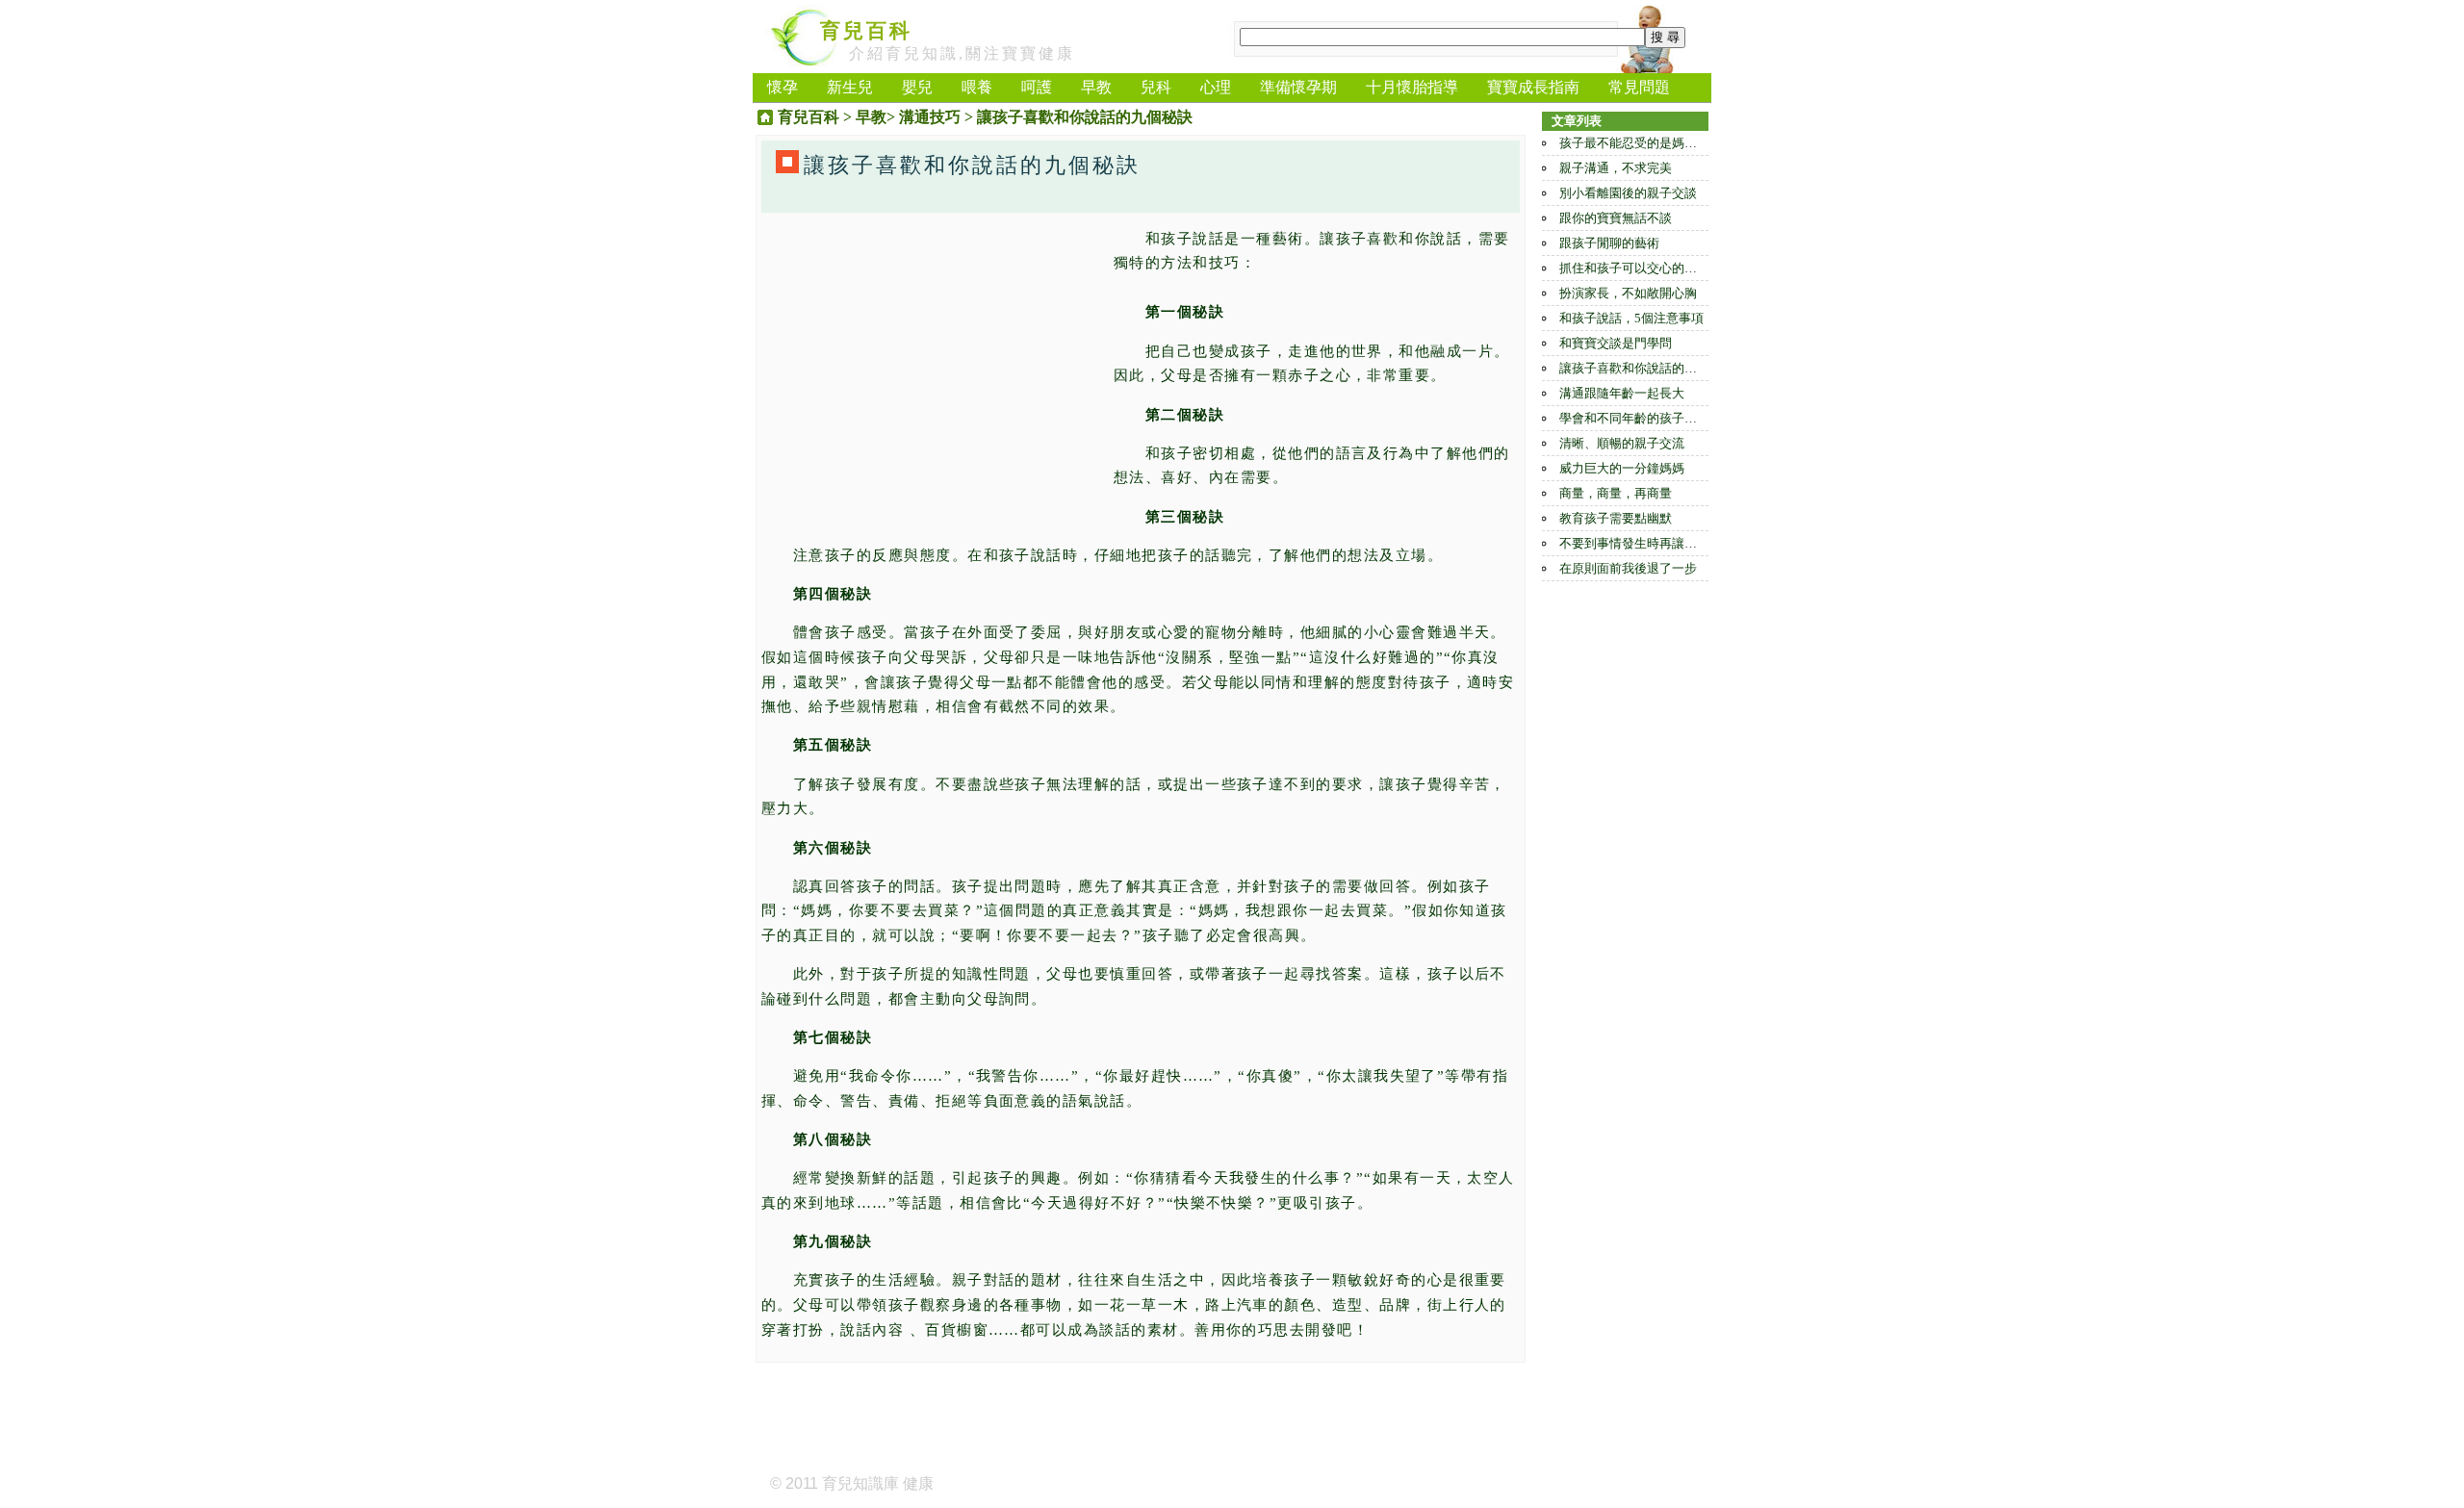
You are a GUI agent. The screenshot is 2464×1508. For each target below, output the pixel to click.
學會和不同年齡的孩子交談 (1634, 418)
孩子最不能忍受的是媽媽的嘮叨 (1647, 143)
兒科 (1156, 87)
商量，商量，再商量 (1616, 493)
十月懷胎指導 (1412, 87)
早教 (1096, 87)
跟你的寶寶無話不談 (1616, 218)
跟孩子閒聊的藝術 (1609, 243)
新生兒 (850, 87)
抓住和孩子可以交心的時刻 (1634, 268)
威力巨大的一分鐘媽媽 (1622, 468)
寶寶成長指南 (1533, 87)
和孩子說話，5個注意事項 (1631, 318)
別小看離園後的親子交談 (1628, 193)
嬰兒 (917, 87)
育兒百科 (866, 31)
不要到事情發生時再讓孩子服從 (1647, 543)
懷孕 (783, 87)
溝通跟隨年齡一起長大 (1622, 393)
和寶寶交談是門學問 (1616, 343)
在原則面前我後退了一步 (1628, 568)
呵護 (1037, 87)
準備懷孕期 (1298, 87)
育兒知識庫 (860, 1483)
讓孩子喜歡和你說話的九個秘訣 (1647, 368)
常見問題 (1639, 87)
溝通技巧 (930, 117)
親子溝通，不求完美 (1616, 168)
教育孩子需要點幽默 (1616, 518)
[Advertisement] (933, 362)
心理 (1216, 87)
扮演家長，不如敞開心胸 (1628, 293)
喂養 (977, 87)
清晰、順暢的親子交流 (1622, 443)
